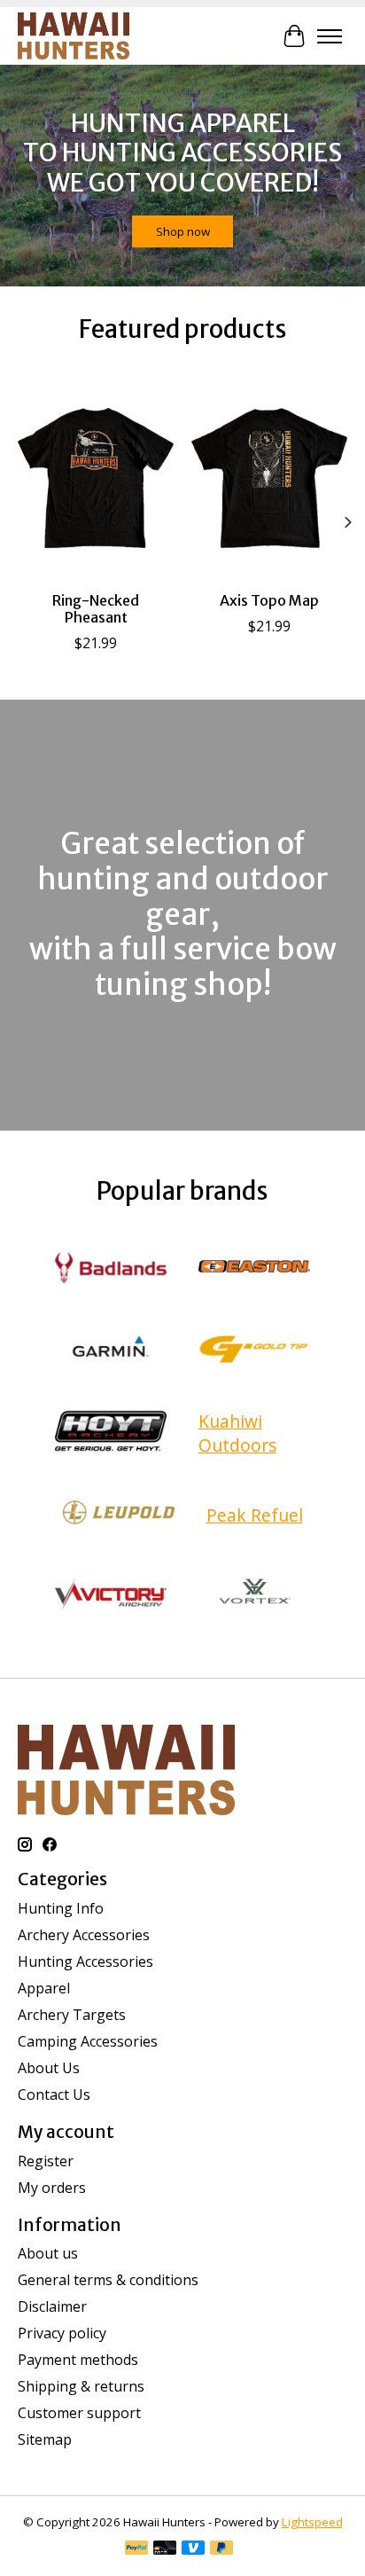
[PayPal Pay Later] (221, 2549)
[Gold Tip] (254, 1351)
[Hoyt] (111, 1433)
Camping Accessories (88, 2041)
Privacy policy (62, 2333)
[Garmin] (111, 1351)
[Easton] (254, 1270)
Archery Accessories (84, 1935)
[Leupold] (119, 1515)
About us (48, 2253)
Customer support (79, 2413)
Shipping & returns (81, 2386)
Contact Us (54, 2094)
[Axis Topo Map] (269, 478)
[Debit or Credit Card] (165, 2549)
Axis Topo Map (269, 600)
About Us (49, 2068)
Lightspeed (312, 2522)
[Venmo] (193, 2549)
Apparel (44, 1988)
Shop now (183, 231)
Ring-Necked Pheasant (96, 609)
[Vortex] (254, 1596)
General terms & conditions (108, 2280)
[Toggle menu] (330, 36)
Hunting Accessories (85, 1961)
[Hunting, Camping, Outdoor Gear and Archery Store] (74, 36)
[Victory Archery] (111, 1596)
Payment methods (78, 2360)
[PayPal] (136, 2549)
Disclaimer (52, 2306)
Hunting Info (61, 1908)
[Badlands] (111, 1270)
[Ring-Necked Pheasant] (96, 478)
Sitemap (45, 2439)
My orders (52, 2188)
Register (46, 2161)
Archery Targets (72, 2015)
